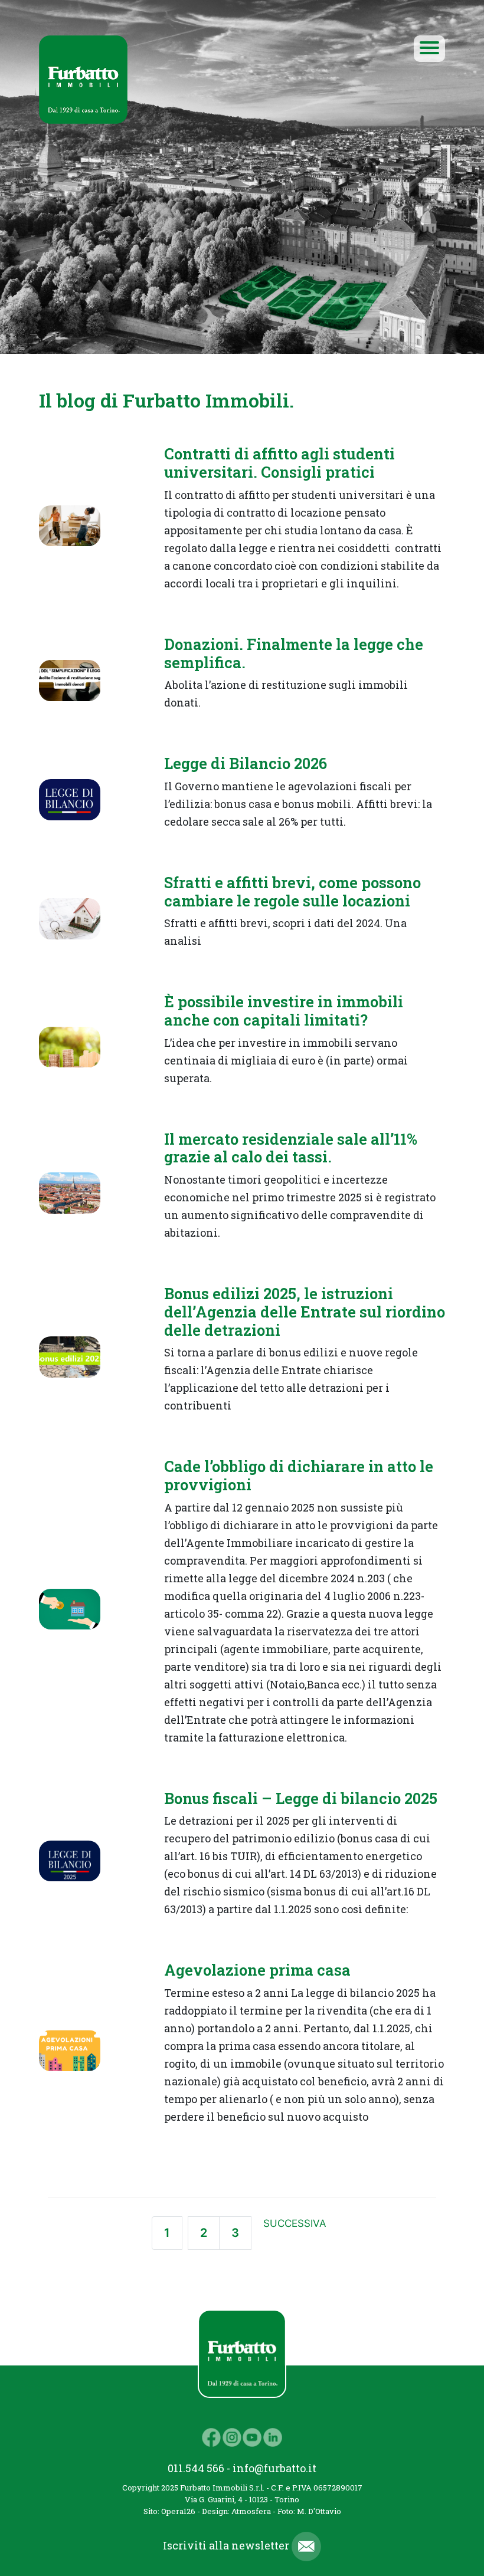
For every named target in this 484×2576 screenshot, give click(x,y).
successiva (295, 2223)
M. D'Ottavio (319, 2511)
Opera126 (178, 2511)
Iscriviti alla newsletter (227, 2545)
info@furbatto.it (274, 2468)
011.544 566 (196, 2468)
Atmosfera (251, 2511)
